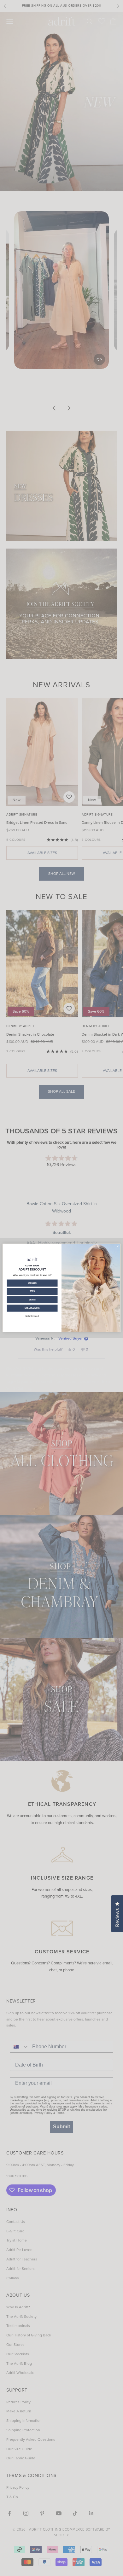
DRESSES (32, 1283)
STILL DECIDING (32, 1308)
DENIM (32, 1300)
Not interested (32, 1316)
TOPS (32, 1292)
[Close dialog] (118, 1246)
